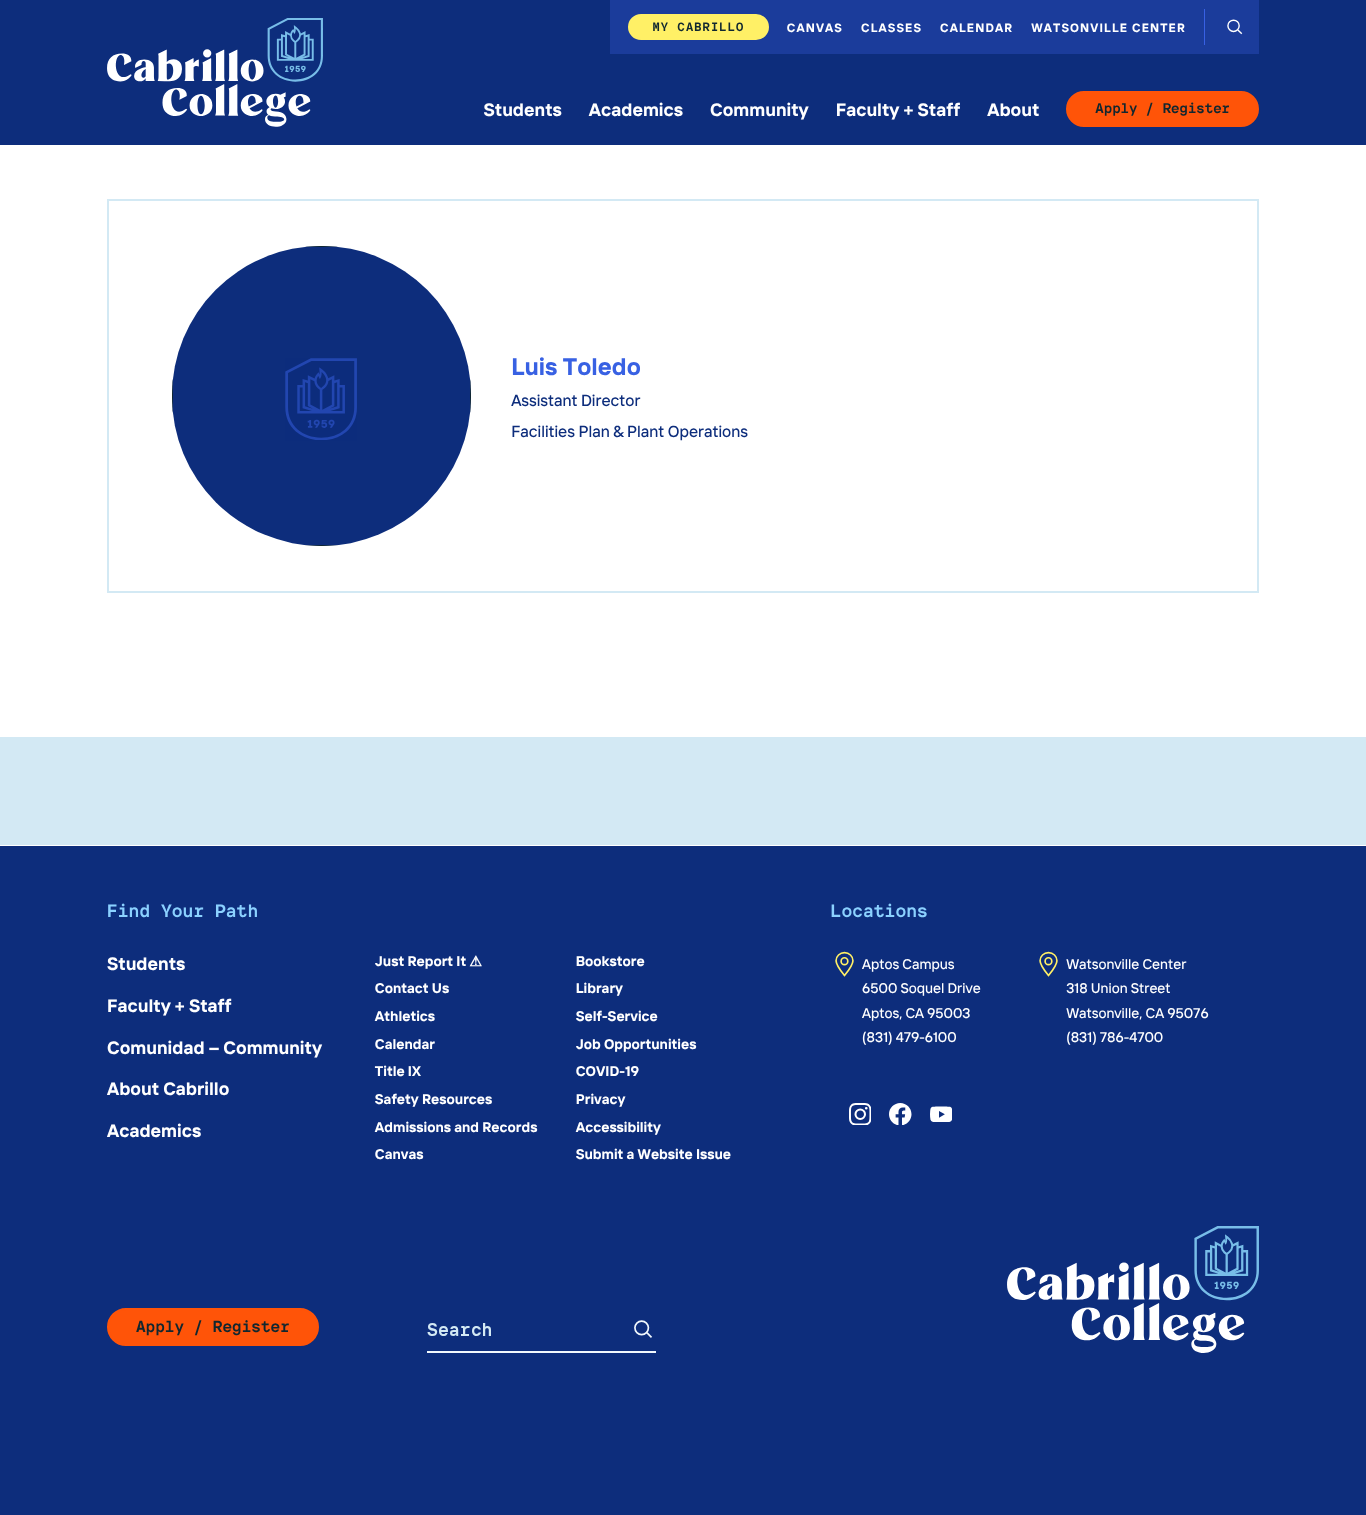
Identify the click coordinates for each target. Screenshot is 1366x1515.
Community (759, 108)
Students (523, 108)
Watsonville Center (1108, 27)
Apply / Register (1162, 109)
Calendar (976, 27)
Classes (891, 27)
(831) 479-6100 (909, 1036)
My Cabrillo (698, 26)
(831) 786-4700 (1114, 1036)
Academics (636, 108)
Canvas (815, 27)
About (1013, 108)
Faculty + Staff (898, 108)
